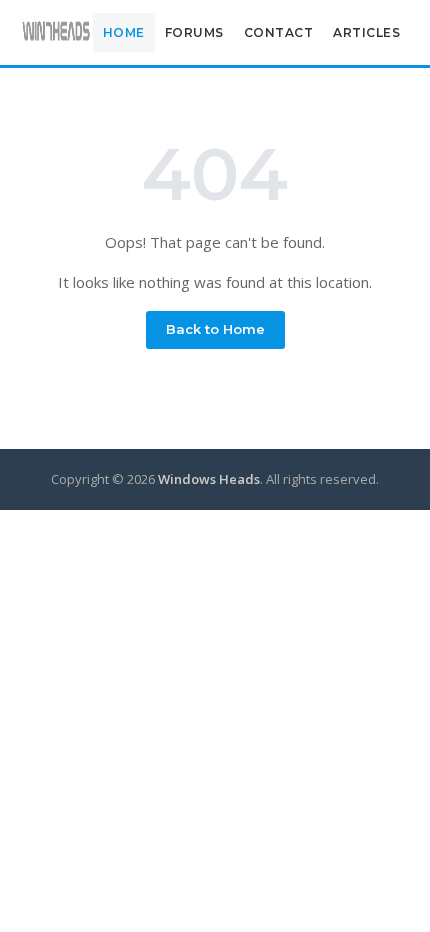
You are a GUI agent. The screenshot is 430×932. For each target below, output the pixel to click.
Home (124, 32)
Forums (194, 32)
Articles (366, 32)
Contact (279, 32)
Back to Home (215, 329)
